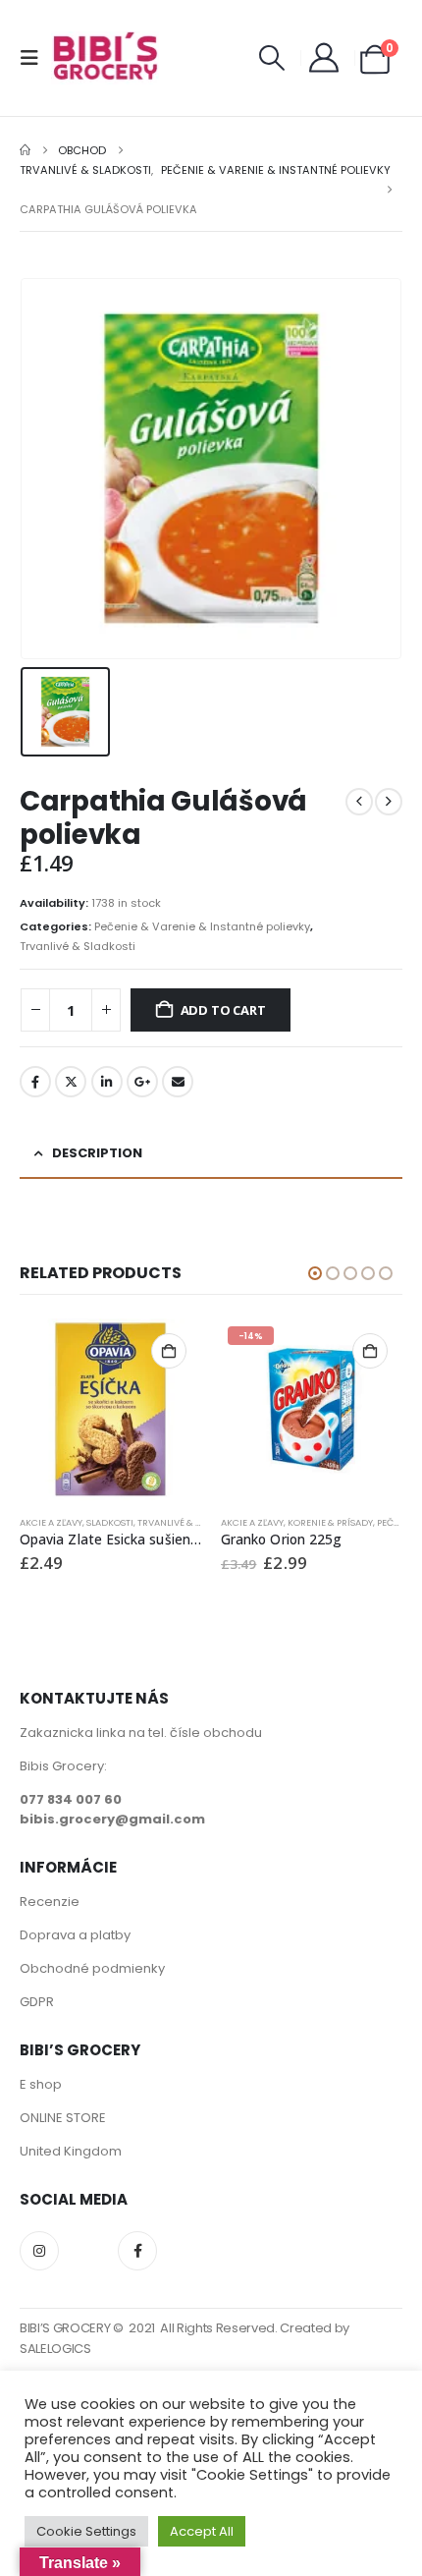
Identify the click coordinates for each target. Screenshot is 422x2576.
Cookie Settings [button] (86, 2531)
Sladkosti (110, 1522)
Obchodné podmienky (92, 1968)
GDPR (37, 2002)
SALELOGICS (55, 2349)
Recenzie (50, 1902)
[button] (35, 58)
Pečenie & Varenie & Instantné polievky (202, 926)
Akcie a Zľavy (51, 1522)
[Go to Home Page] (25, 150)
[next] (389, 802)
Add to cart (223, 1010)
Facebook (35, 1082)
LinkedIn (107, 1082)
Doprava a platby (75, 1935)
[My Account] (324, 58)
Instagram (39, 2251)
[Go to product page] (110, 1409)
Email (178, 1082)
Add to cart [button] (169, 1351)
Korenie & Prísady (330, 1522)
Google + (142, 1082)
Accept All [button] (202, 2531)
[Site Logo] (105, 58)
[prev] (359, 802)
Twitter (71, 1082)
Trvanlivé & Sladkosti (78, 946)
